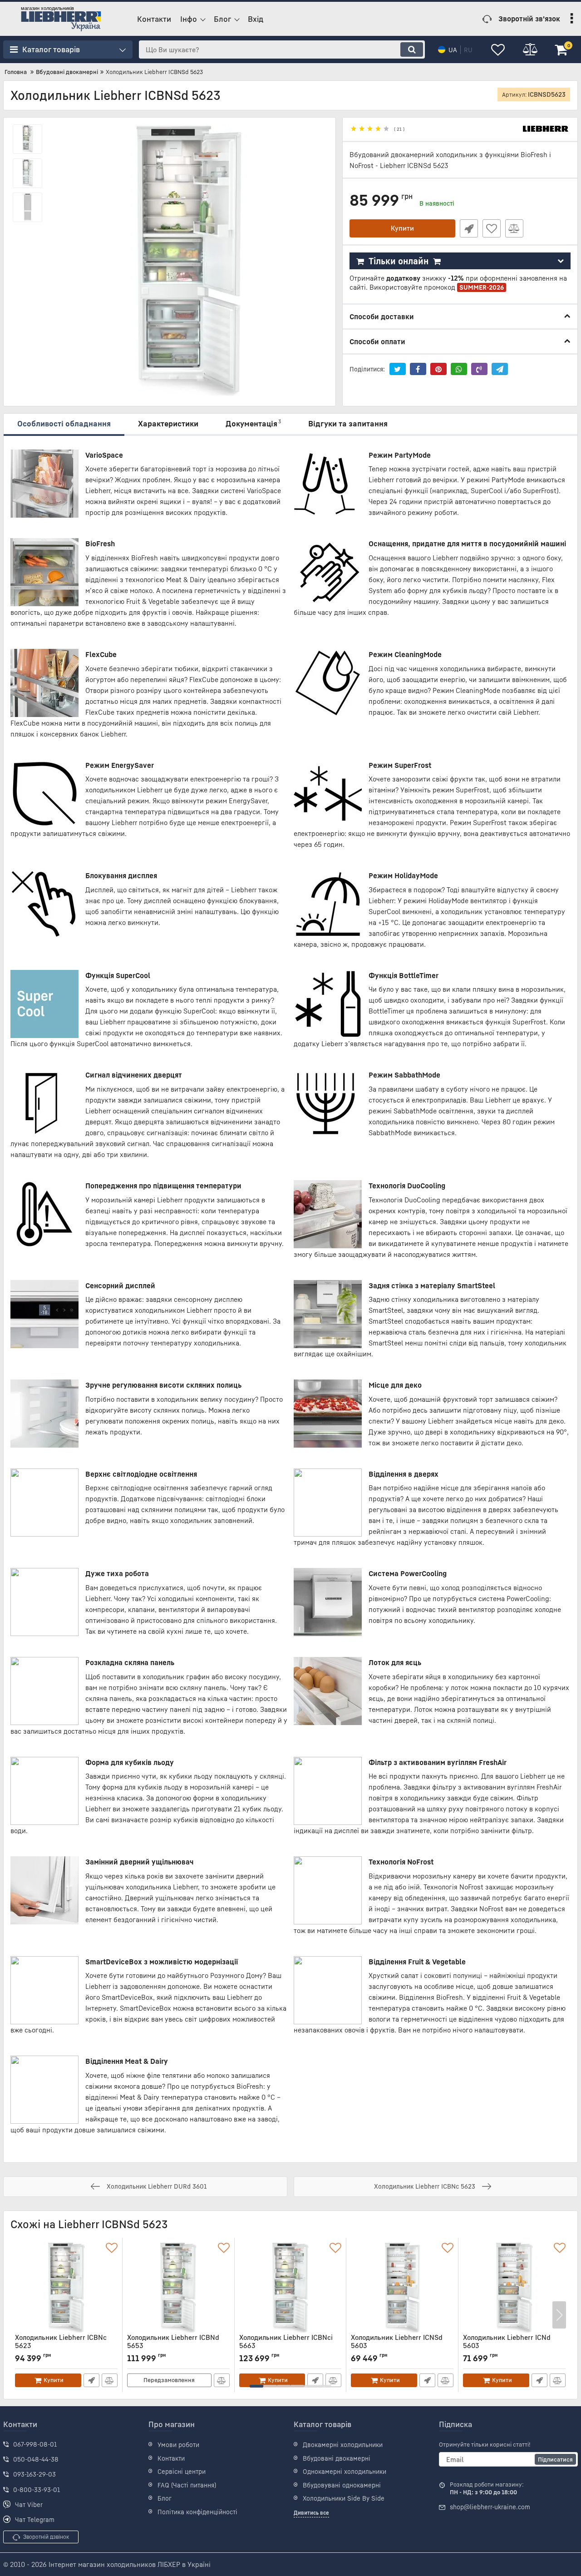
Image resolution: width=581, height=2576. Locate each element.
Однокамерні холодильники (345, 2471)
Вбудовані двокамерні (337, 2458)
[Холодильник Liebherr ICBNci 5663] (290, 2288)
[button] (256, 2386)
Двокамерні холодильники (343, 2445)
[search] (412, 49)
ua (453, 50)
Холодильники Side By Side (344, 2498)
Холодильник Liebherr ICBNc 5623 (61, 2346)
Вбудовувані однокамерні (342, 2485)
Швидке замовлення (469, 228)
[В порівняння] (514, 228)
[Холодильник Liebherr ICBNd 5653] (178, 2288)
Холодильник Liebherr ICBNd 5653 (173, 2346)
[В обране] (492, 228)
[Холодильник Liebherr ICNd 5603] (514, 2288)
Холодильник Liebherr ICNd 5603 (507, 2346)
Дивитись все (311, 2513)
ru (468, 50)
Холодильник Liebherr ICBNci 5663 (286, 2346)
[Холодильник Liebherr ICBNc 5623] (66, 2288)
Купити (402, 228)
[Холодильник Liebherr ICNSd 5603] (402, 2288)
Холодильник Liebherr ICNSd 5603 (397, 2346)
